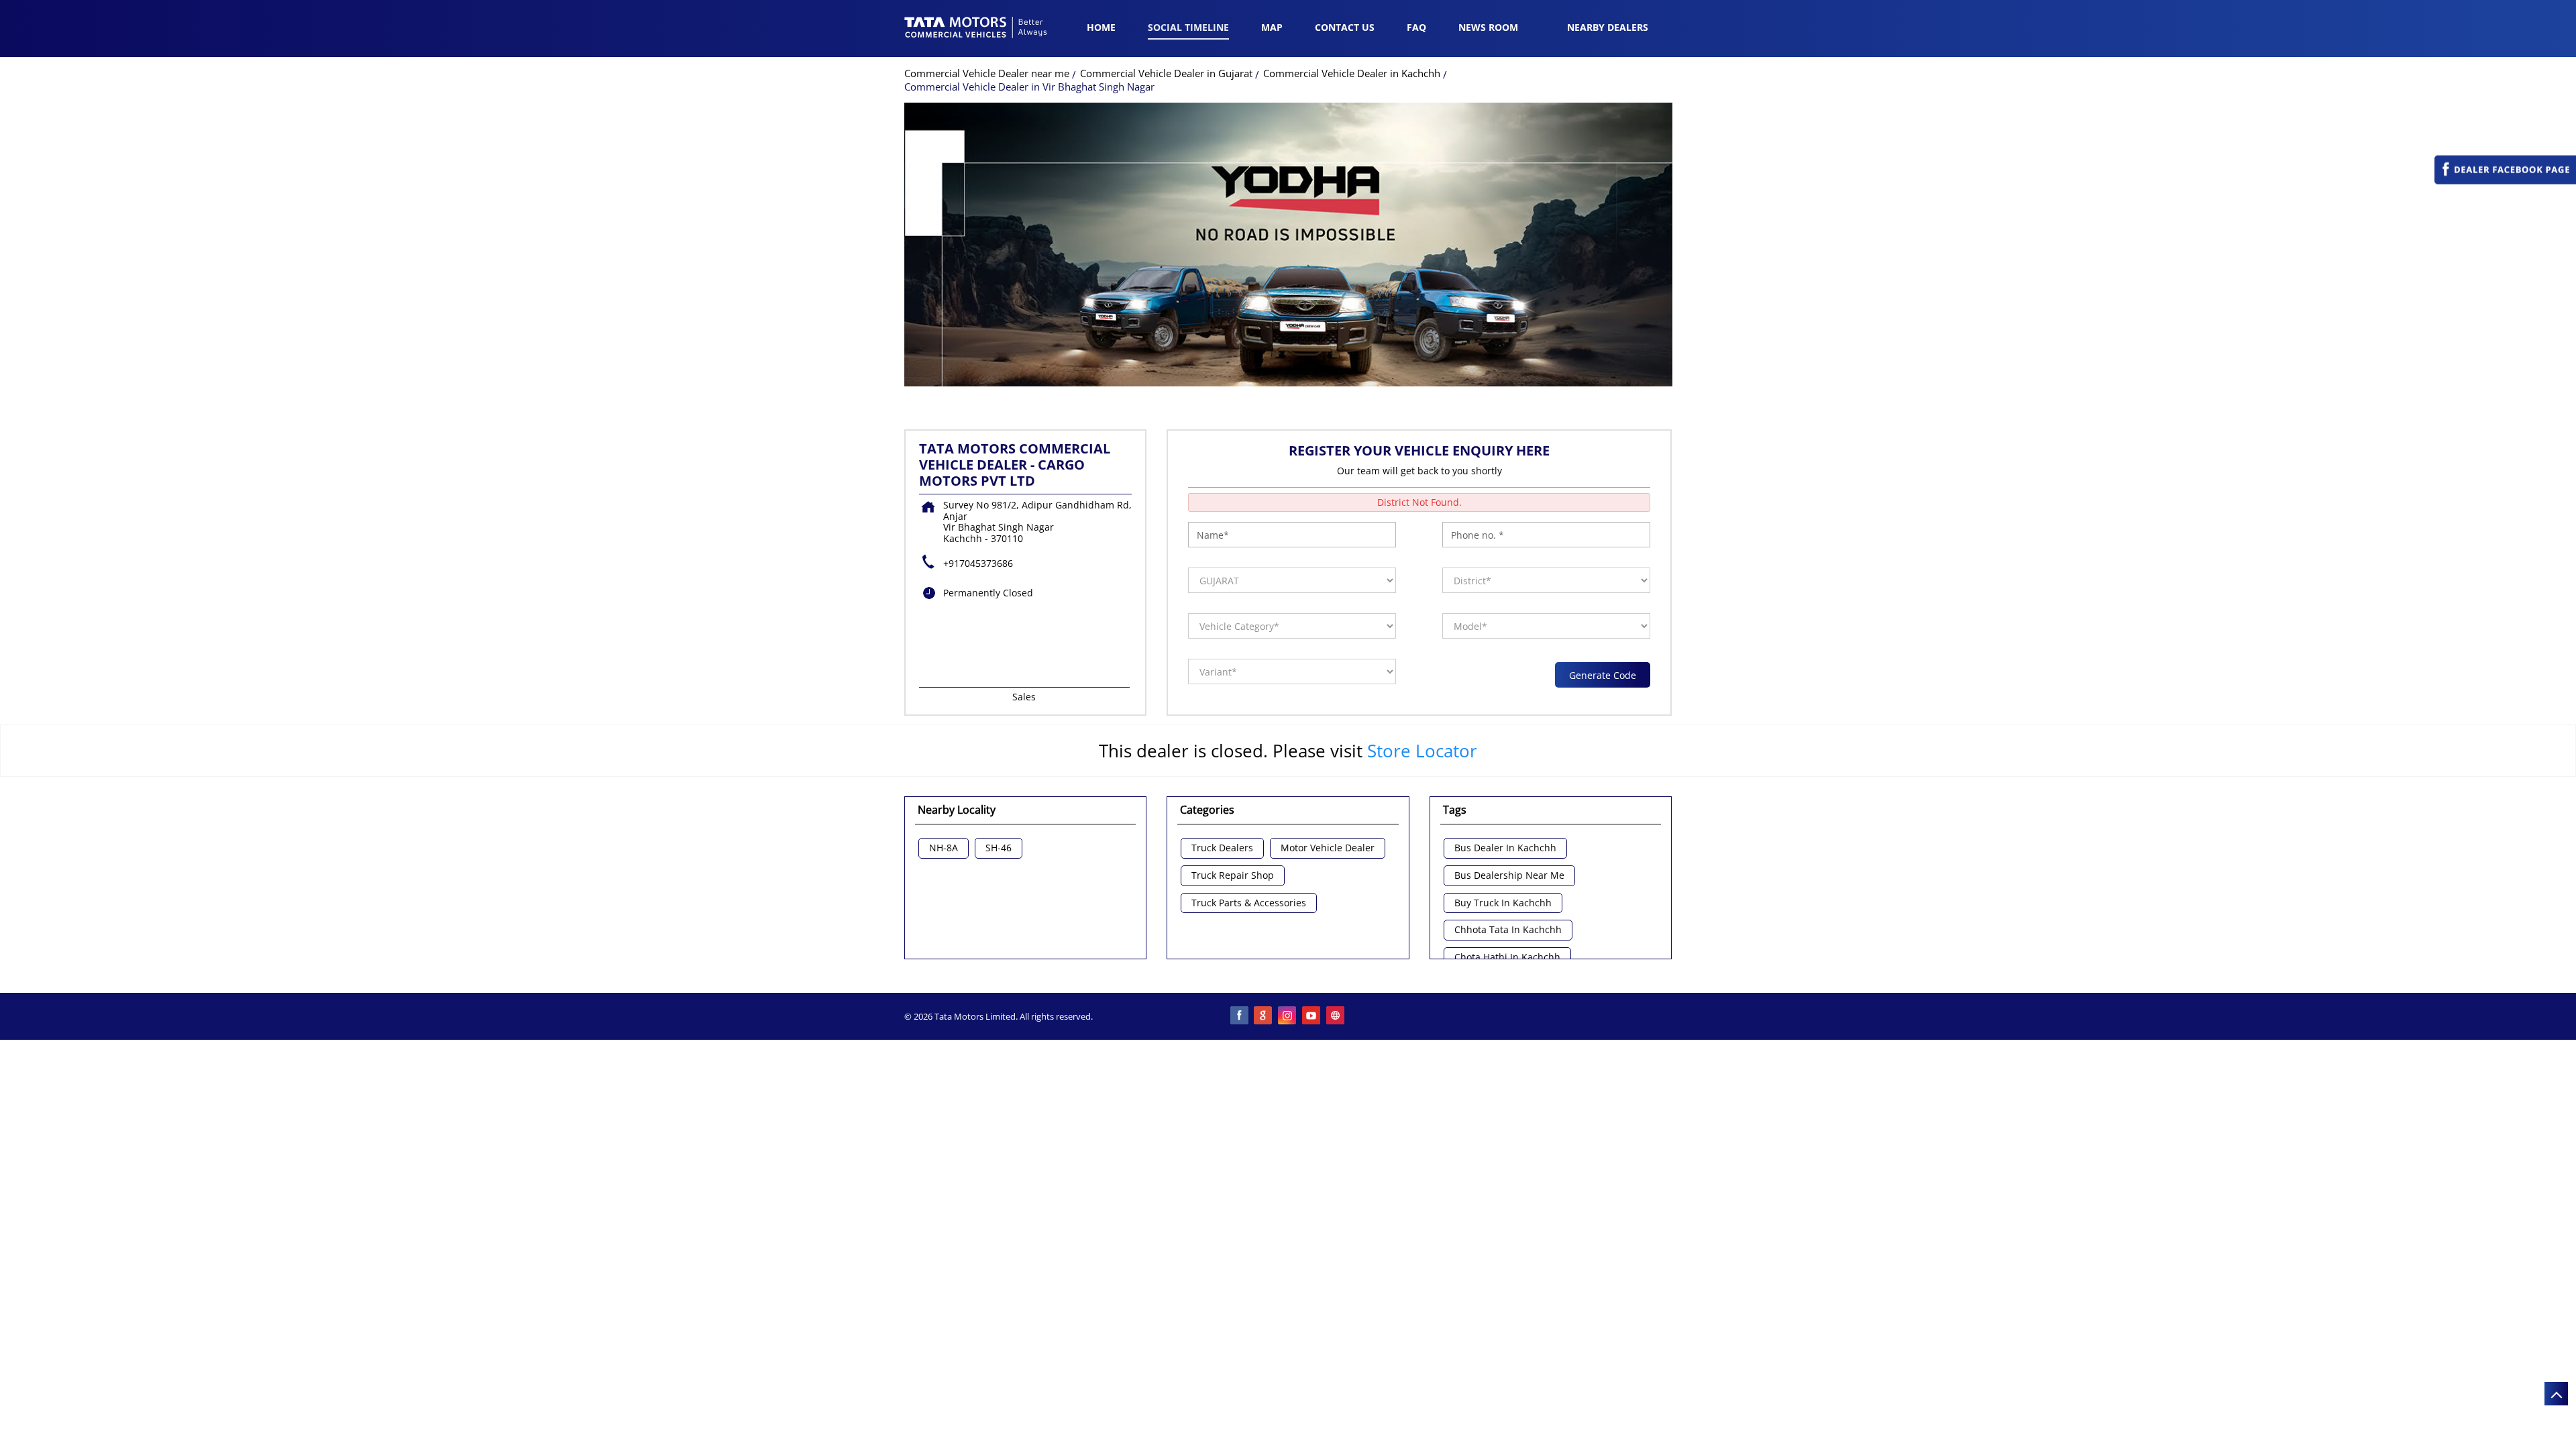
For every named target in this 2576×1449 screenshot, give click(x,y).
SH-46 (999, 848)
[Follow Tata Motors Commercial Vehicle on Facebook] (1240, 1016)
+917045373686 (978, 563)
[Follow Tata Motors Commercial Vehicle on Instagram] (1288, 1016)
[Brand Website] (1336, 1016)
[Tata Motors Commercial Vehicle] (976, 29)
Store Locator (1422, 751)
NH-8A (944, 848)
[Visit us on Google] (1264, 1016)
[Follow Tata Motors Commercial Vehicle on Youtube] (1312, 1016)
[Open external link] (2505, 181)
